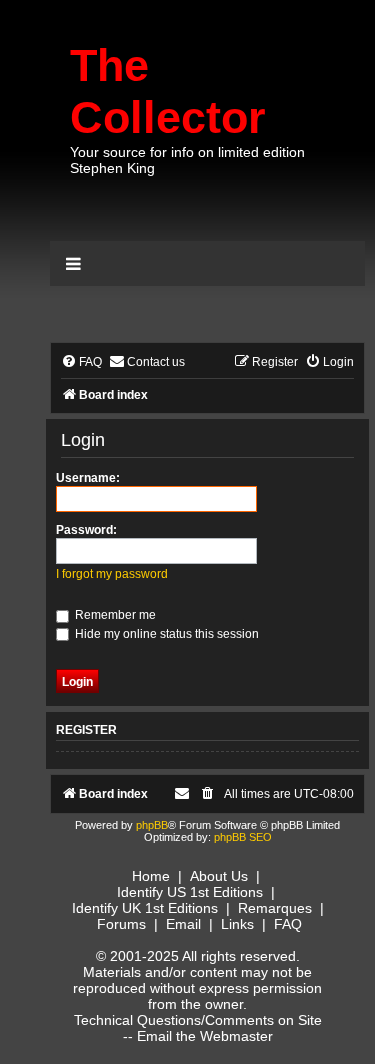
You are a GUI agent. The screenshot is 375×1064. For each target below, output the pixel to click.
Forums (121, 924)
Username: (88, 478)
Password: (86, 530)
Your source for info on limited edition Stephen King (187, 160)
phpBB (152, 825)
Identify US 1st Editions (190, 892)
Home (151, 876)
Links (237, 924)
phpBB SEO (243, 837)
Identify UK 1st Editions (145, 908)
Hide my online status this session (165, 634)
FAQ (288, 924)
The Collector (168, 91)
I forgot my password (112, 574)
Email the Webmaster (205, 1036)
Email (183, 924)
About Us (219, 876)
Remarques (275, 908)
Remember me (114, 615)
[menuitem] (81, 362)
